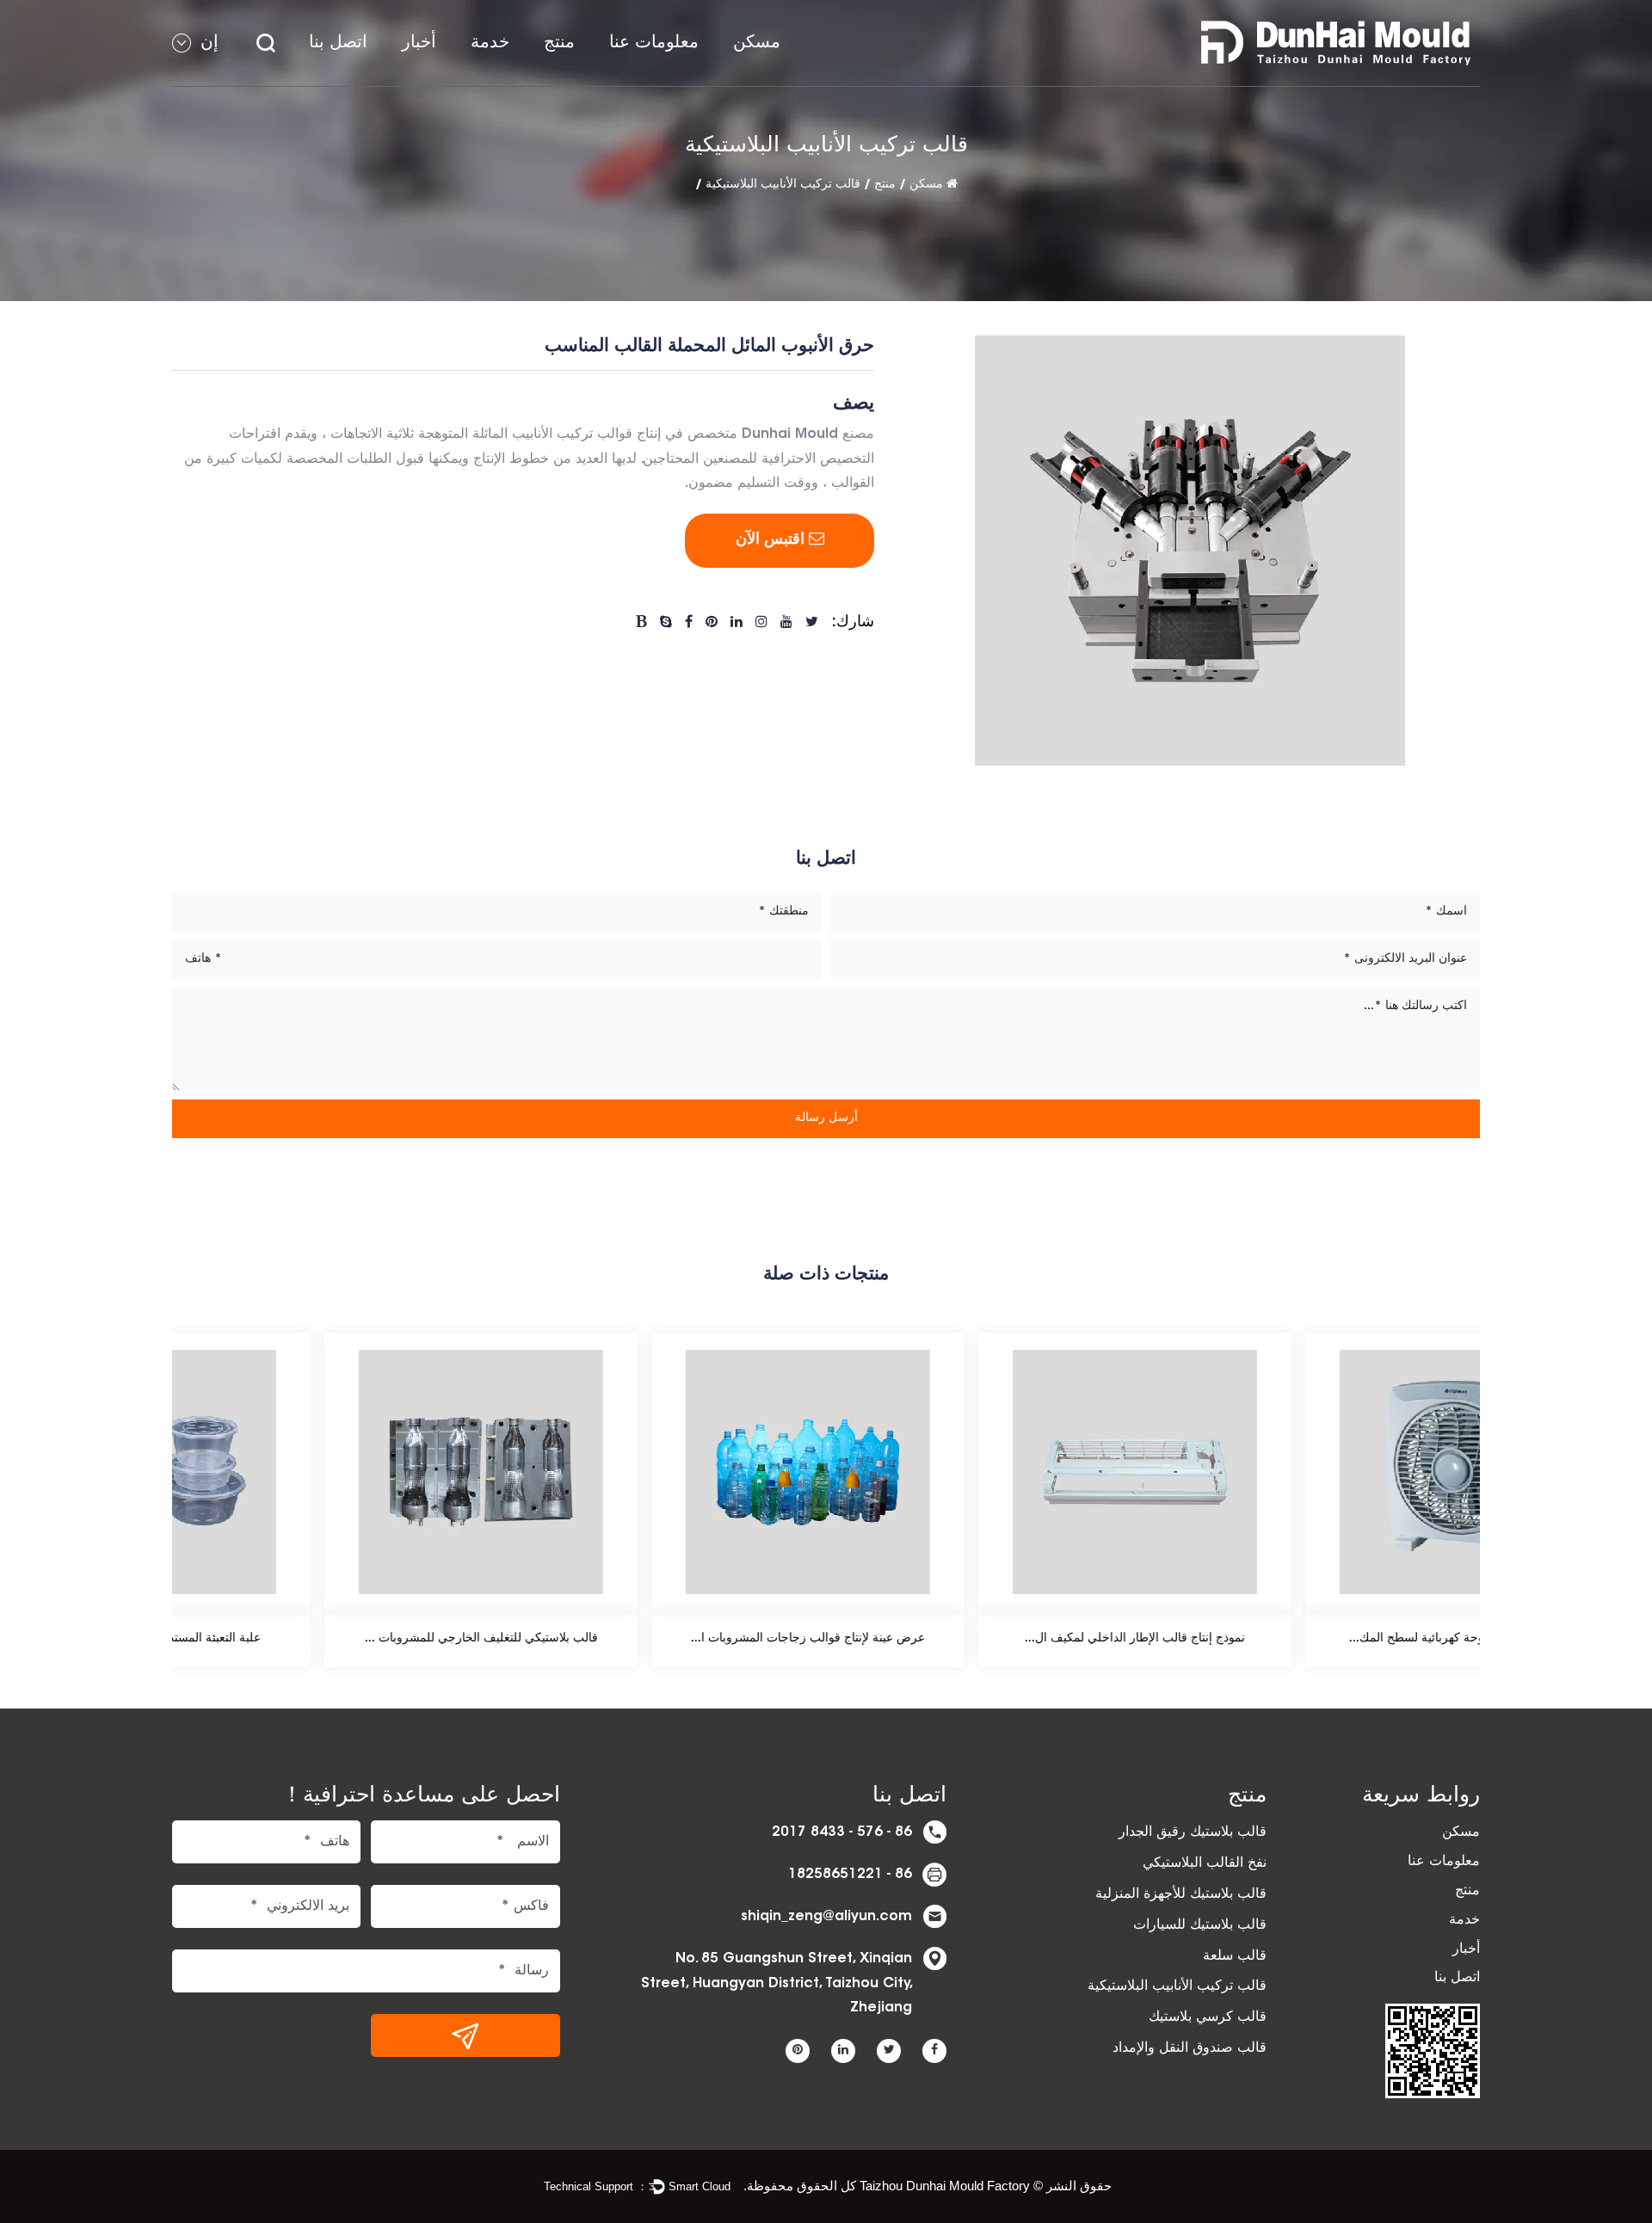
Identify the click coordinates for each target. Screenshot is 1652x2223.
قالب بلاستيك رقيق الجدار (1193, 1832)
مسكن (757, 43)
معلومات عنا (654, 43)
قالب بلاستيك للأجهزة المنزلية (1181, 1894)
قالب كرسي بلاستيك (1208, 2017)
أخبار (419, 43)
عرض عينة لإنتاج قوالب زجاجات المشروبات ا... (663, 1639)
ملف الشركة (662, 84)
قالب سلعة (1235, 1956)
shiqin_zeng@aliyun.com (826, 1917)
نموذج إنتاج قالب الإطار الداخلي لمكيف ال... (989, 1639)
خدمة (490, 43)
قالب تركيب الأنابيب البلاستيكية (783, 185)
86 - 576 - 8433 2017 (842, 1832)
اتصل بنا (338, 43)
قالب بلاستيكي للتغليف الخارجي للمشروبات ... (336, 1639)
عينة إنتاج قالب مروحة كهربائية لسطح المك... (1317, 1639)
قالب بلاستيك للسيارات (1200, 1925)
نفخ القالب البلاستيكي (1205, 1863)
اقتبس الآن (772, 540)
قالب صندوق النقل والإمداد (1190, 2048)
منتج (559, 43)
